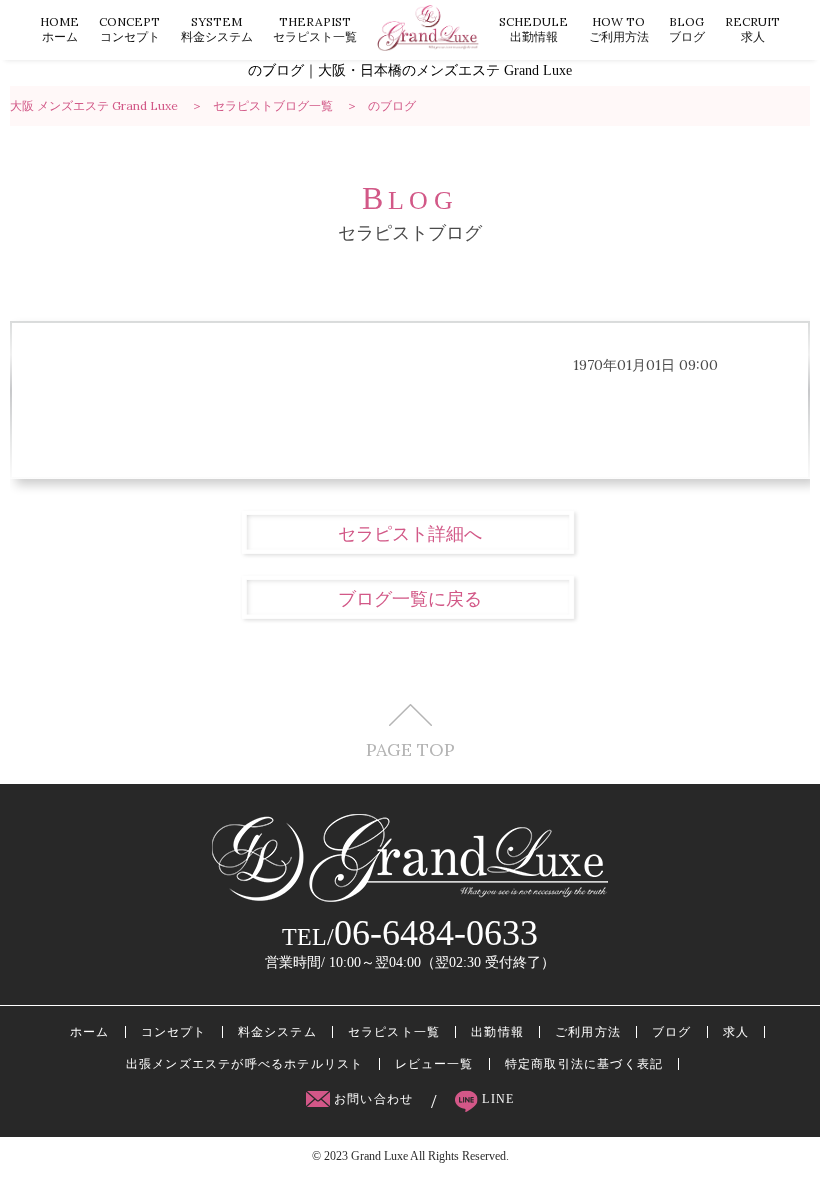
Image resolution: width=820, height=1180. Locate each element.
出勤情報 (533, 29)
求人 (752, 29)
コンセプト (129, 29)
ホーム (59, 29)
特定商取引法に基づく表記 (584, 1064)
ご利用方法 (619, 29)
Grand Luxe (379, 1156)
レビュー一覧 (434, 1064)
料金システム (217, 29)
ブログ (687, 29)
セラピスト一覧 (315, 29)
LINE (496, 1099)
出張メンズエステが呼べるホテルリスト (245, 1064)
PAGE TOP (410, 748)
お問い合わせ (374, 1099)
